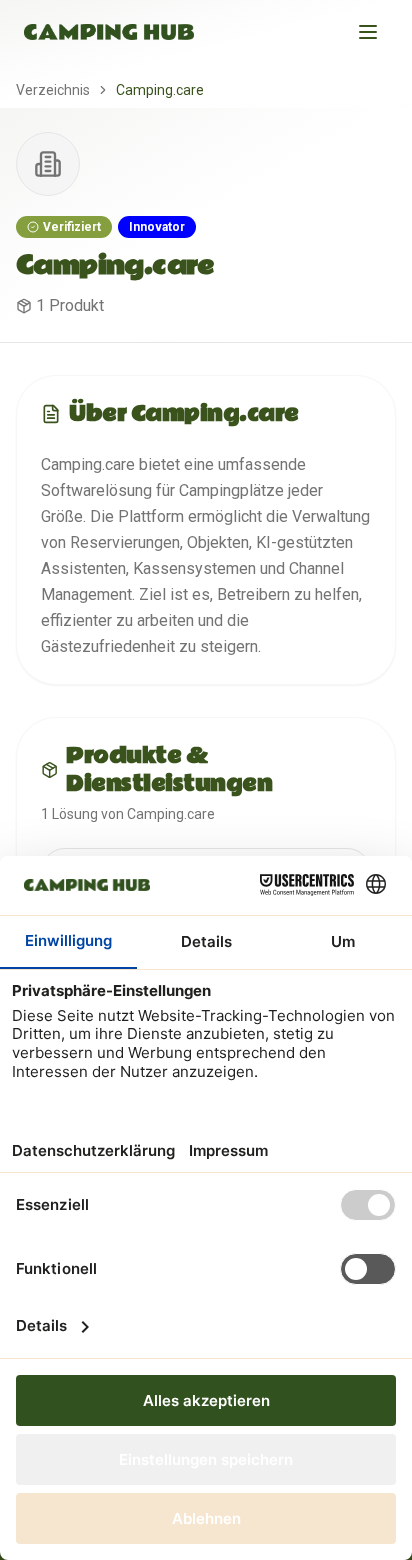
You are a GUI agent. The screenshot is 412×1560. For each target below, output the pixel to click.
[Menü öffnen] (368, 32)
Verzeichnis (53, 90)
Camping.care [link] (160, 90)
